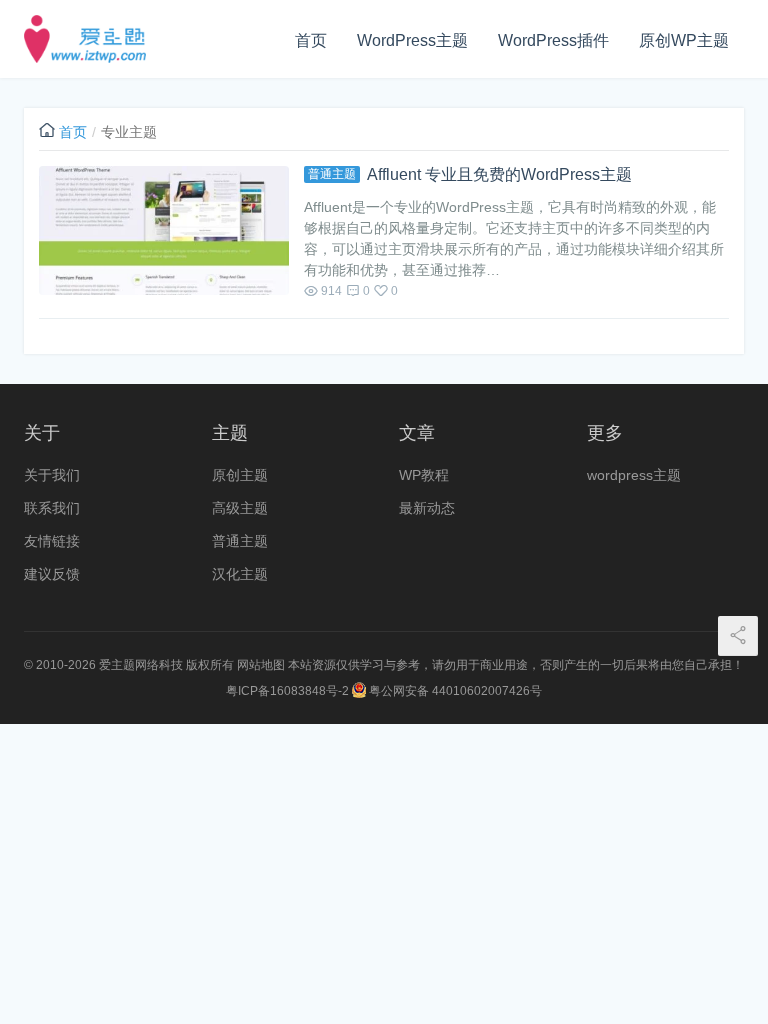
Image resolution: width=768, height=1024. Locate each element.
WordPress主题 (412, 40)
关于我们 (52, 475)
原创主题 (240, 475)
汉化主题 (240, 574)
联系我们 (52, 508)
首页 (311, 40)
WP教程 (424, 475)
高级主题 (240, 508)
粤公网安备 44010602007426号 (454, 691)
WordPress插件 (553, 40)
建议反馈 (52, 574)
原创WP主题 (684, 40)
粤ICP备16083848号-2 (287, 691)
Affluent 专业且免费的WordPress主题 (499, 174)
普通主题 (332, 174)
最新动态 (427, 508)
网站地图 (261, 665)
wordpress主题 (634, 475)
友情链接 (52, 541)
